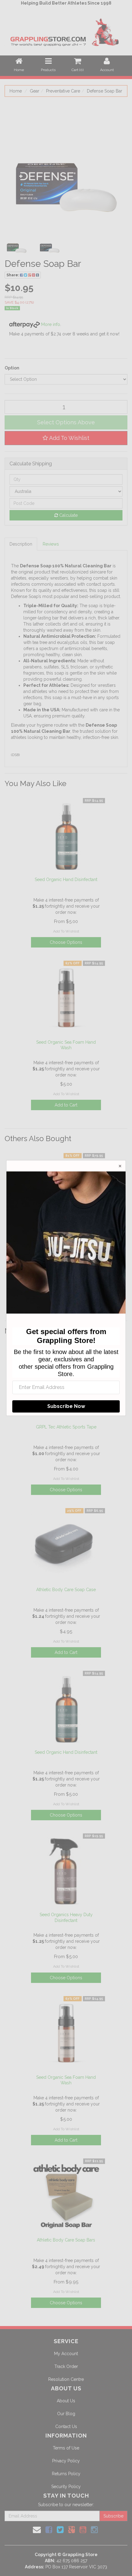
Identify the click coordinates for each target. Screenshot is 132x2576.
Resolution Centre (66, 2379)
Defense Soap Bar (105, 91)
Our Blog (66, 2414)
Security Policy (66, 2487)
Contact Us (66, 2427)
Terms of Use (66, 2448)
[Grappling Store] (66, 31)
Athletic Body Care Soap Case (66, 1590)
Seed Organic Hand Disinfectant (66, 879)
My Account (66, 2354)
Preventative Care (63, 91)
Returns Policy (66, 2474)
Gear (35, 91)
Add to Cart (66, 1105)
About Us (66, 2401)
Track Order (66, 2366)
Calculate (68, 515)
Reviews (51, 544)
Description (21, 544)
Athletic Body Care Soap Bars (66, 2240)
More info (50, 324)
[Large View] (17, 244)
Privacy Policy (66, 2461)
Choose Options (66, 942)
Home (16, 91)
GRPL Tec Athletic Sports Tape (66, 1427)
